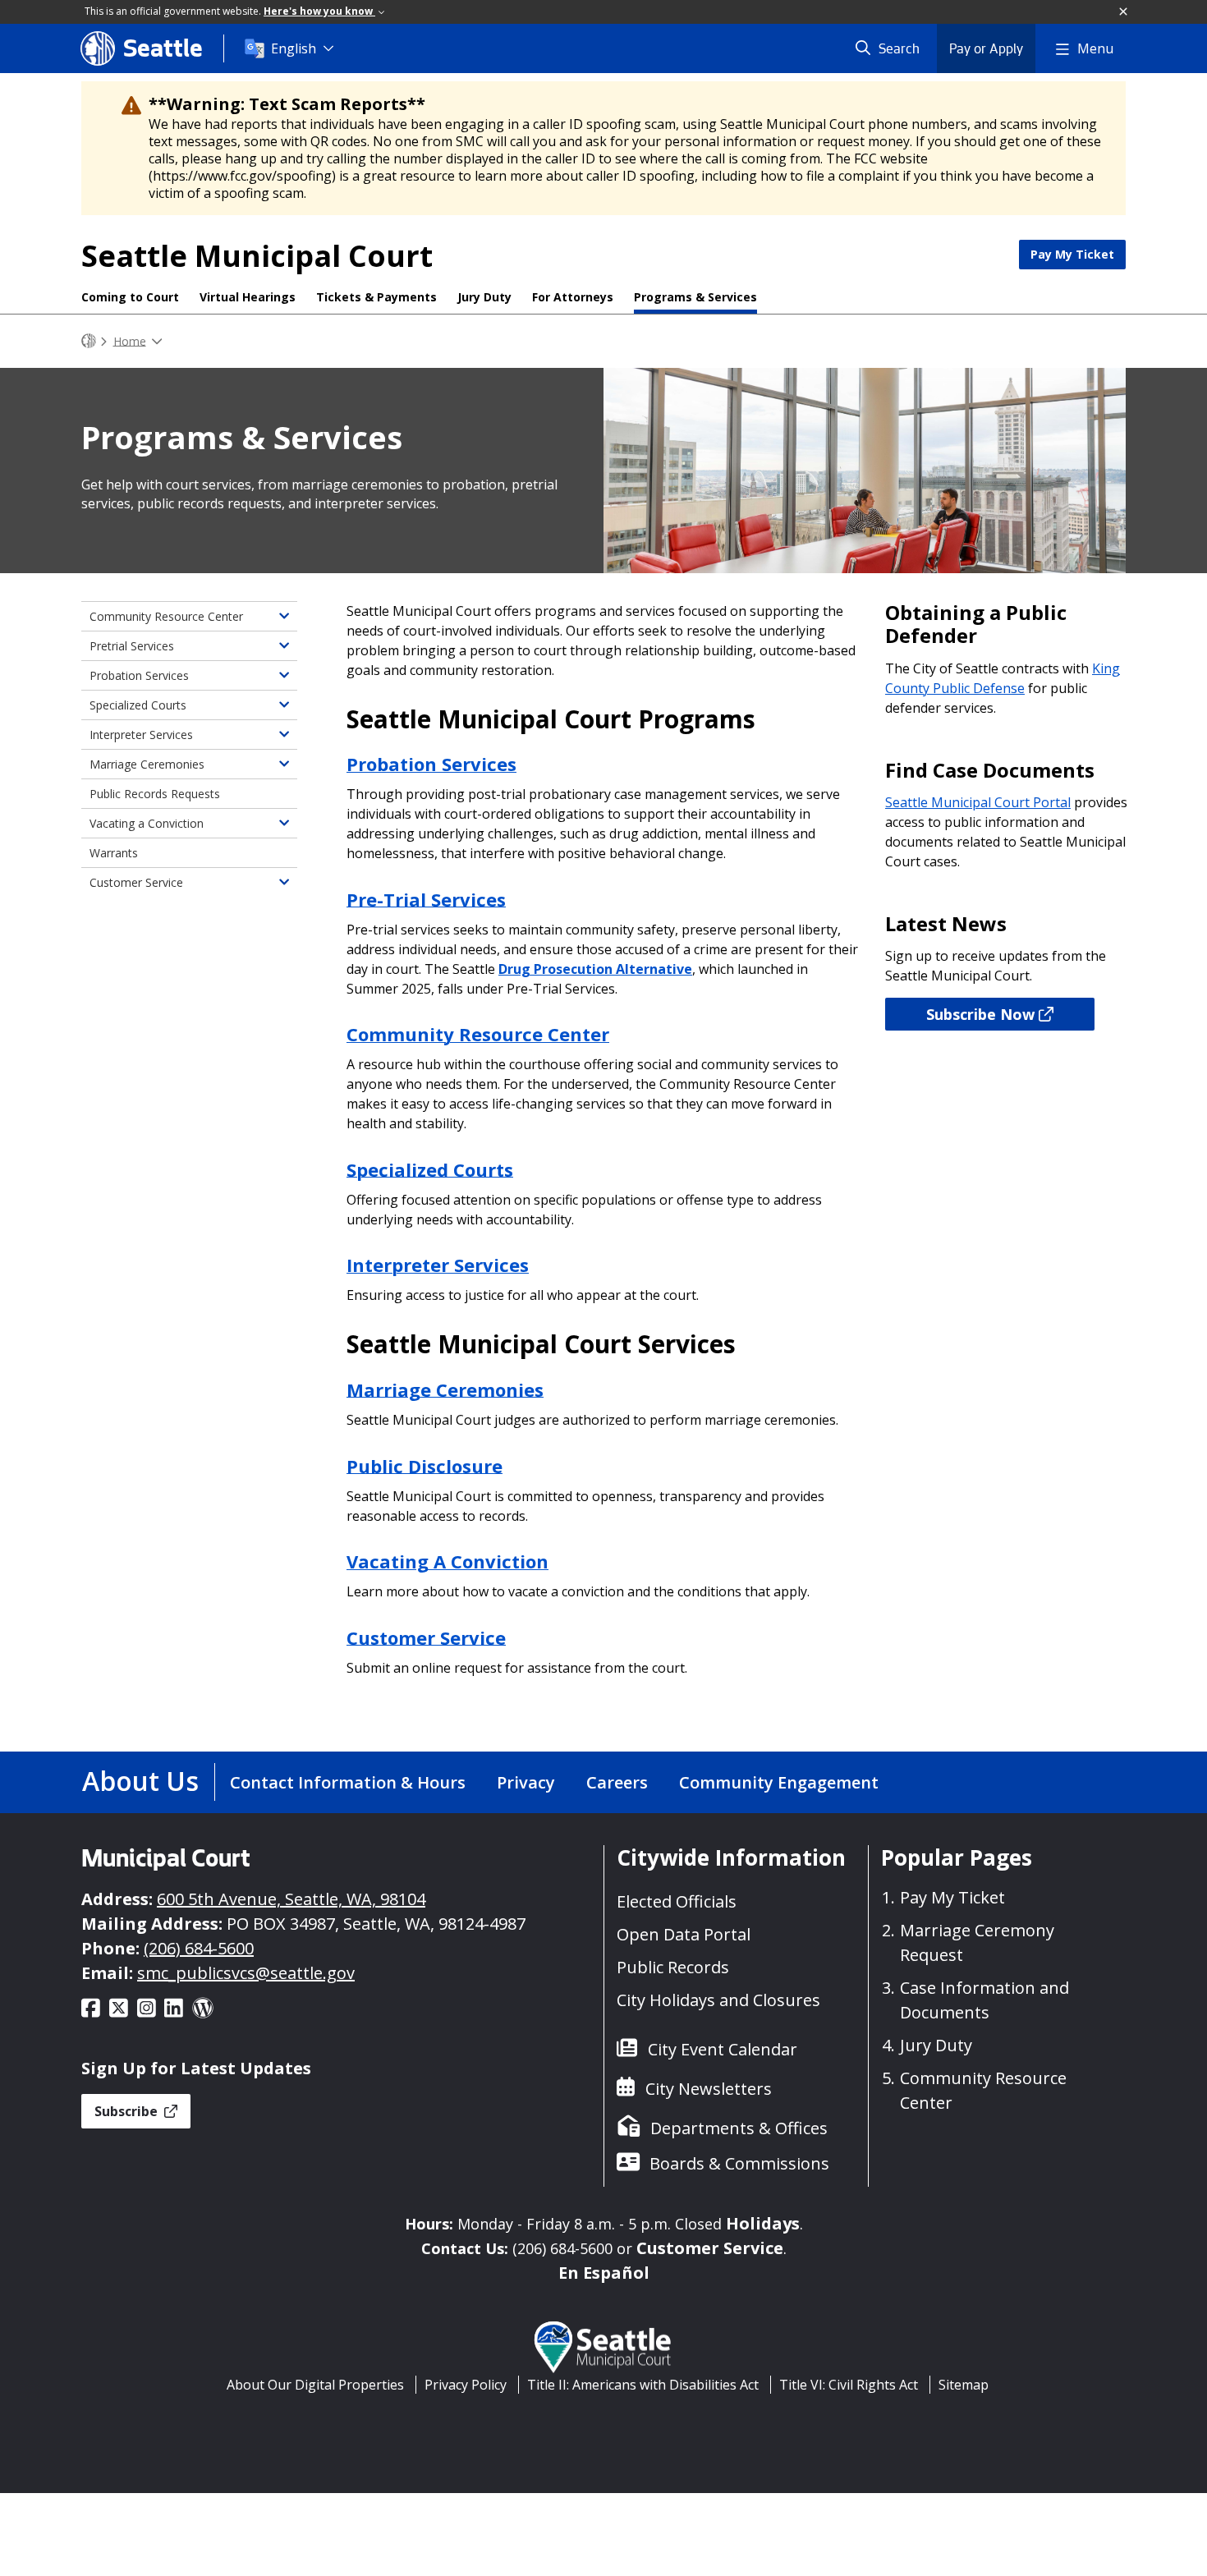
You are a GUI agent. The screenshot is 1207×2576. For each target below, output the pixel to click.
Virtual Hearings (248, 297)
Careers (617, 1782)
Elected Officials (677, 1901)
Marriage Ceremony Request (977, 1942)
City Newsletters (709, 2089)
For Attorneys (573, 297)
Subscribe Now (980, 1014)
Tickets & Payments (376, 297)
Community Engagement (779, 1782)
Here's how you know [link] (319, 11)
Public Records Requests (155, 794)
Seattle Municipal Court (257, 256)
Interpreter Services (438, 1265)
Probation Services (431, 764)
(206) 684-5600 (199, 1948)
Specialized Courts (430, 1169)
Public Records (673, 1967)
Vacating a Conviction (147, 823)
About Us (140, 1781)
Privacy (526, 1782)
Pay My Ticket (1072, 254)
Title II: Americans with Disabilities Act (643, 2385)
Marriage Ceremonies (445, 1389)
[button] (1124, 12)
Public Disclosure (425, 1465)
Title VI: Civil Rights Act (849, 2385)
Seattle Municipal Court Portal (978, 802)
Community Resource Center (166, 616)
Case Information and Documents (984, 2000)
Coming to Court (130, 297)
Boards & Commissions (739, 2163)
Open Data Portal (684, 1934)
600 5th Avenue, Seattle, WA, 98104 (291, 1899)
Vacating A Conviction (447, 1561)
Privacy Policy (466, 2385)
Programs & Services (695, 297)
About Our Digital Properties (315, 2385)
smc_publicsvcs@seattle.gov (246, 1973)
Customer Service (426, 1637)
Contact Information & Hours (348, 1782)
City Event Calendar (723, 2049)
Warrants (114, 853)
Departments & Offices (739, 2128)
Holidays (763, 2223)
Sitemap (964, 2385)
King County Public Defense (1003, 678)
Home (130, 340)
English (294, 48)
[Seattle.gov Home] (89, 341)
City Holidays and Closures (718, 2000)
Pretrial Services (132, 646)
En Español (604, 2273)
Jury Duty (484, 297)
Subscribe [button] (128, 2111)
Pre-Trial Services (426, 898)
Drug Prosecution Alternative (595, 969)
